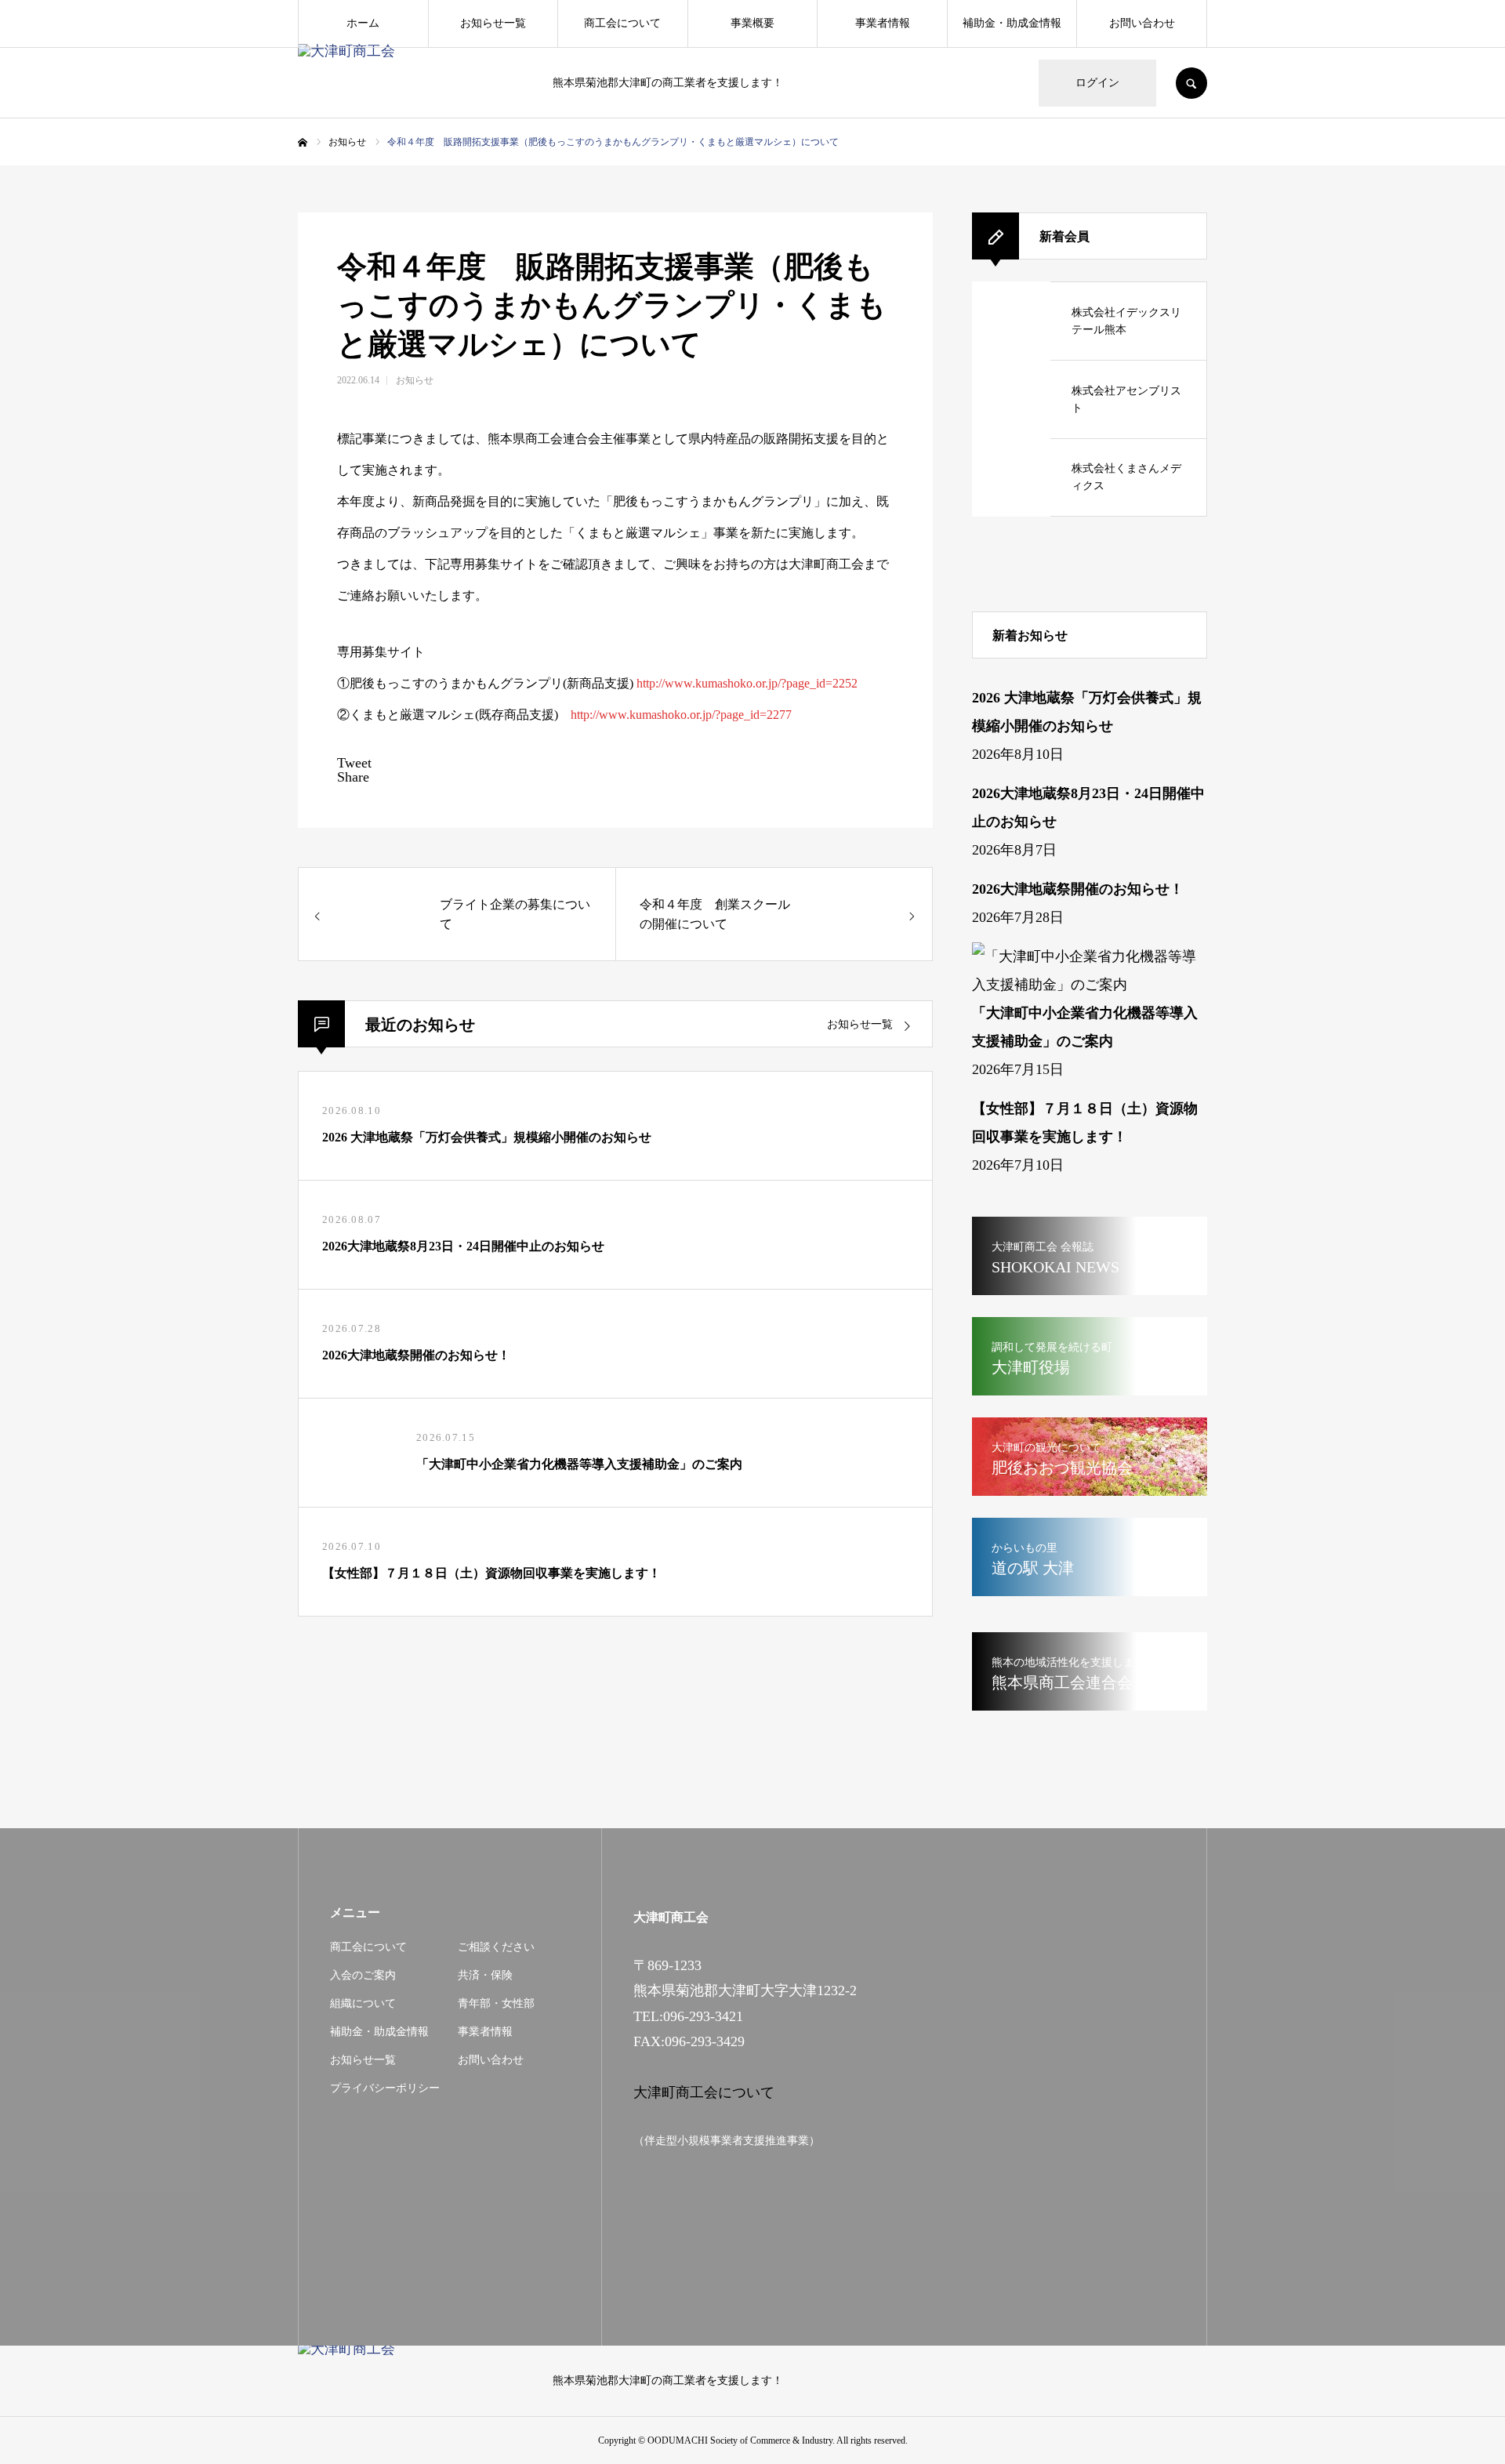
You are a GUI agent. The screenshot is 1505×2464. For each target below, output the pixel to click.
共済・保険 (485, 1975)
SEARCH (1191, 83)
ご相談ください (496, 1947)
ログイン (1097, 83)
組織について (363, 2003)
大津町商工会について (704, 2092)
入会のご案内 (363, 1975)
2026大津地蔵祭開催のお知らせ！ (1078, 889)
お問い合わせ (1142, 23)
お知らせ (415, 380)
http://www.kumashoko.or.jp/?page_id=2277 (681, 715)
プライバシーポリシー (385, 2088)
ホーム (363, 23)
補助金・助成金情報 (1012, 23)
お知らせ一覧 (493, 23)
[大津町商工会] (415, 83)
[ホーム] (303, 143)
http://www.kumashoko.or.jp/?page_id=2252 (747, 683)
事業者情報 (883, 23)
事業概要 (752, 23)
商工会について (622, 23)
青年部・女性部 (496, 2003)
